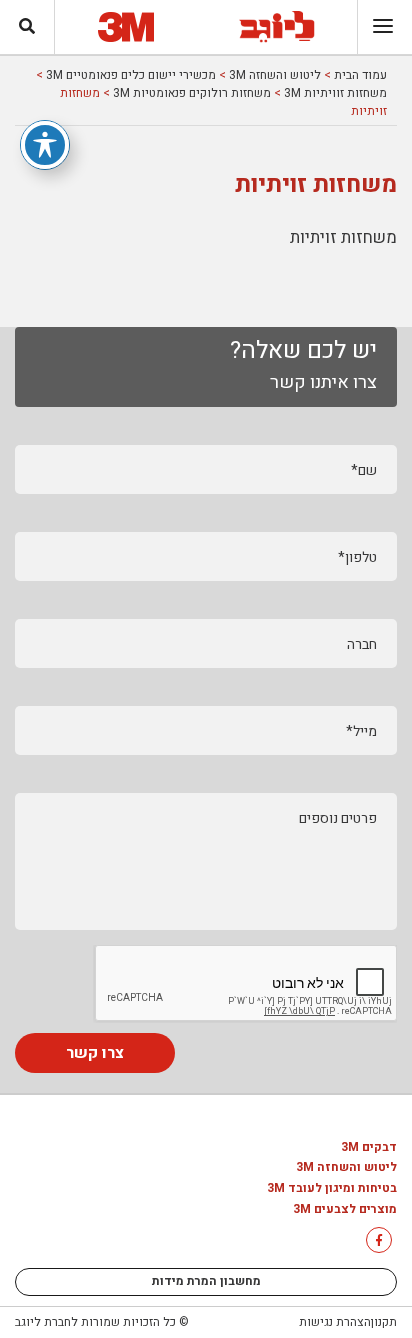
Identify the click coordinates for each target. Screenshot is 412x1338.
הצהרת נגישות (335, 1322)
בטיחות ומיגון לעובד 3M (332, 1189)
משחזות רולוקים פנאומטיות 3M (192, 93)
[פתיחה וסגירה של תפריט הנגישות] (45, 145)
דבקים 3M (369, 1148)
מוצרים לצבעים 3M (345, 1210)
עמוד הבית (360, 75)
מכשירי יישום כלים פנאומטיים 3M (131, 75)
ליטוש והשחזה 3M (275, 75)
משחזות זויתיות (343, 237)
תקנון (384, 1322)
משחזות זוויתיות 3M (335, 93)
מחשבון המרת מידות (206, 1281)
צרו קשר (95, 1053)
